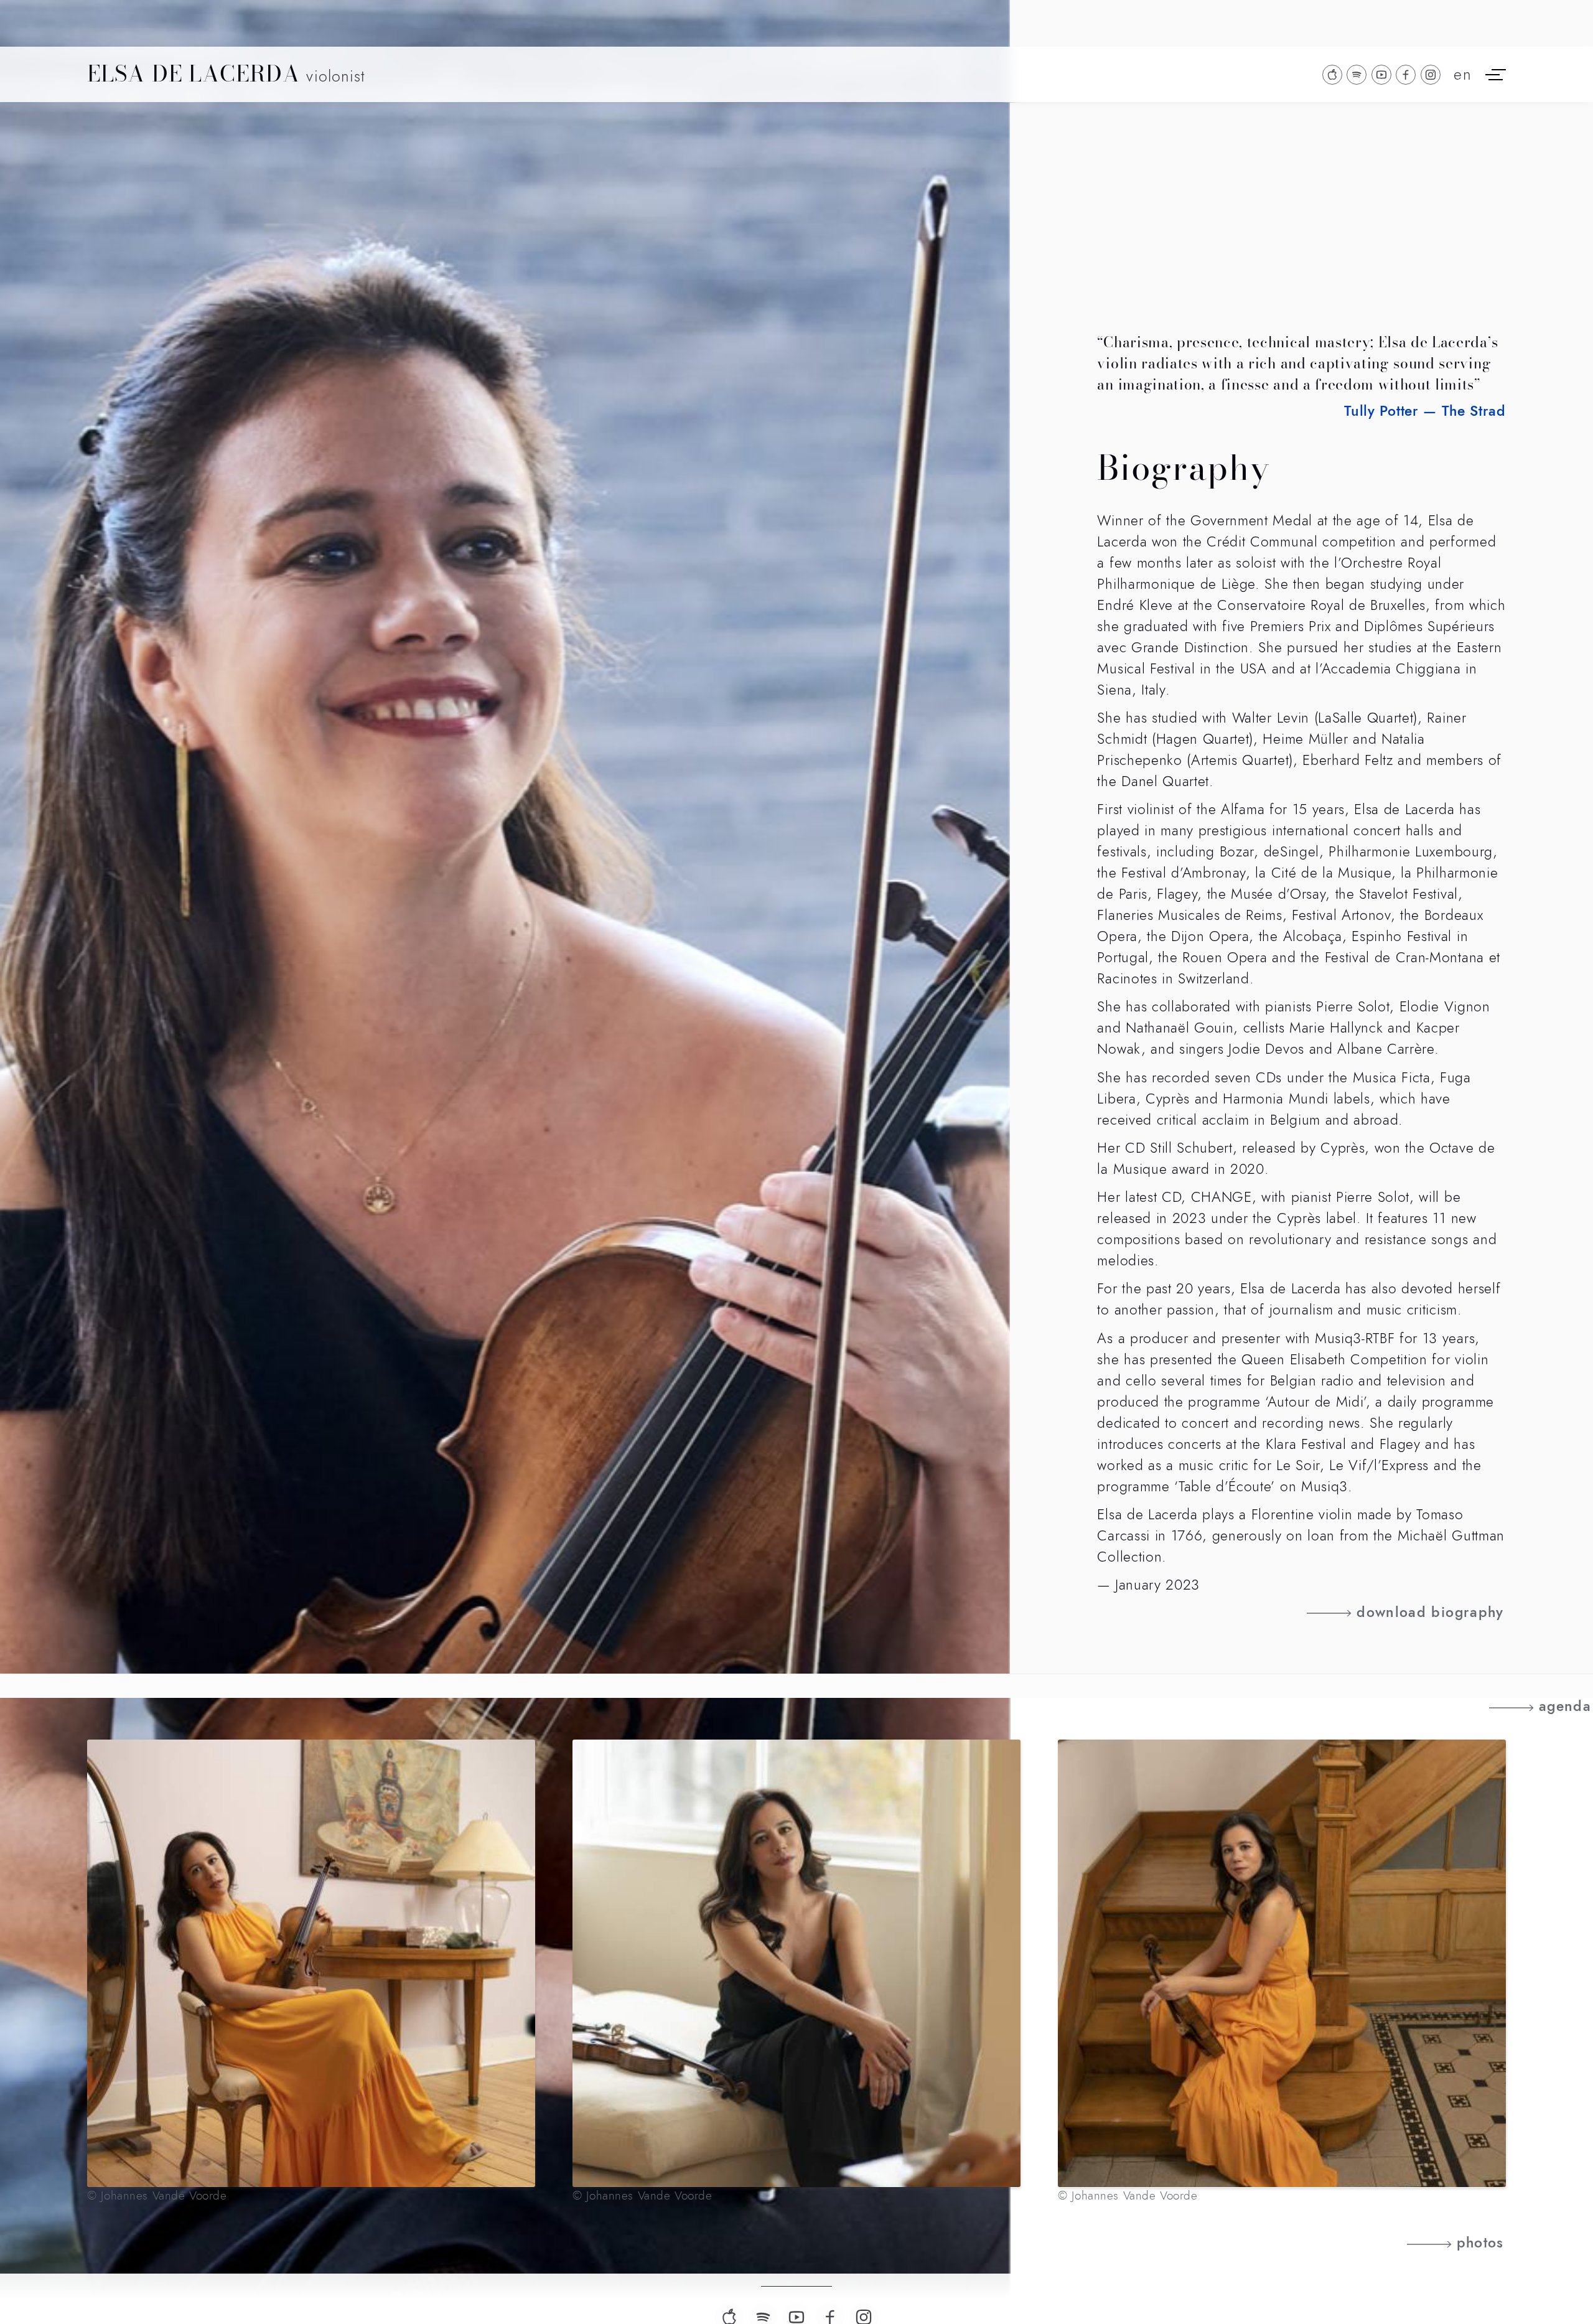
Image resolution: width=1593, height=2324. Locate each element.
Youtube (1381, 75)
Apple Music (1332, 75)
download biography (1430, 1613)
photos (1480, 2243)
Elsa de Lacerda (226, 75)
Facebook (1406, 75)
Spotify (1357, 75)
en (1463, 75)
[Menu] (1496, 74)
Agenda (1565, 1707)
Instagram (1431, 75)
